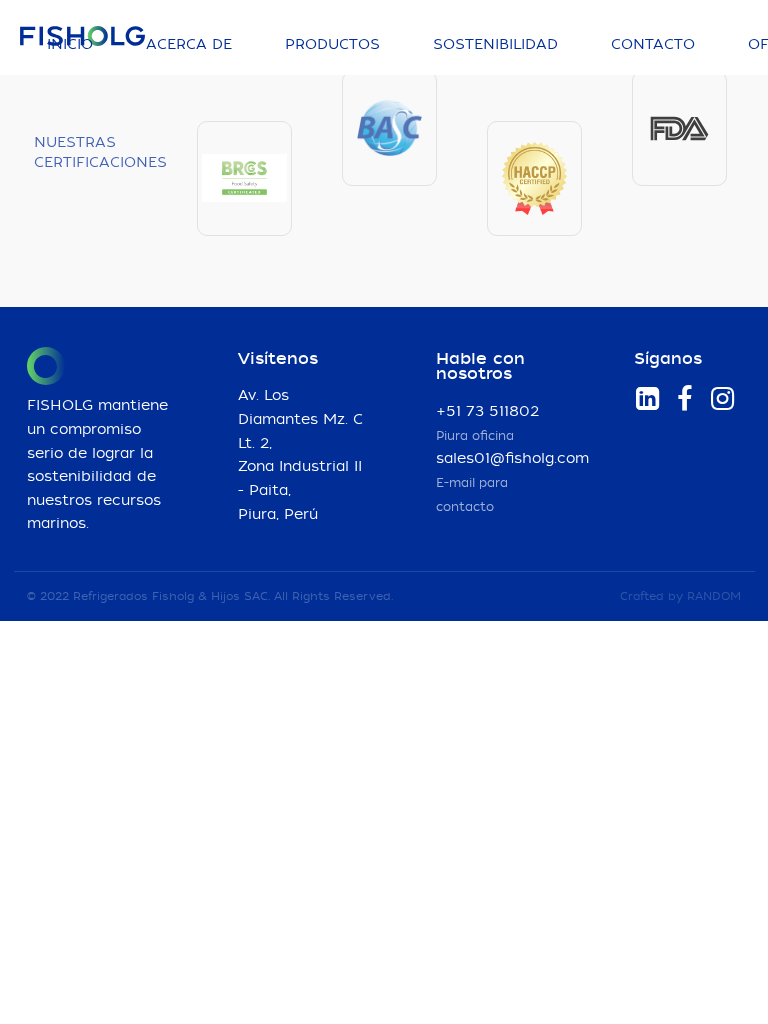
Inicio (70, 45)
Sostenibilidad (495, 45)
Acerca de (189, 45)
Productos (332, 45)
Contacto (653, 45)
